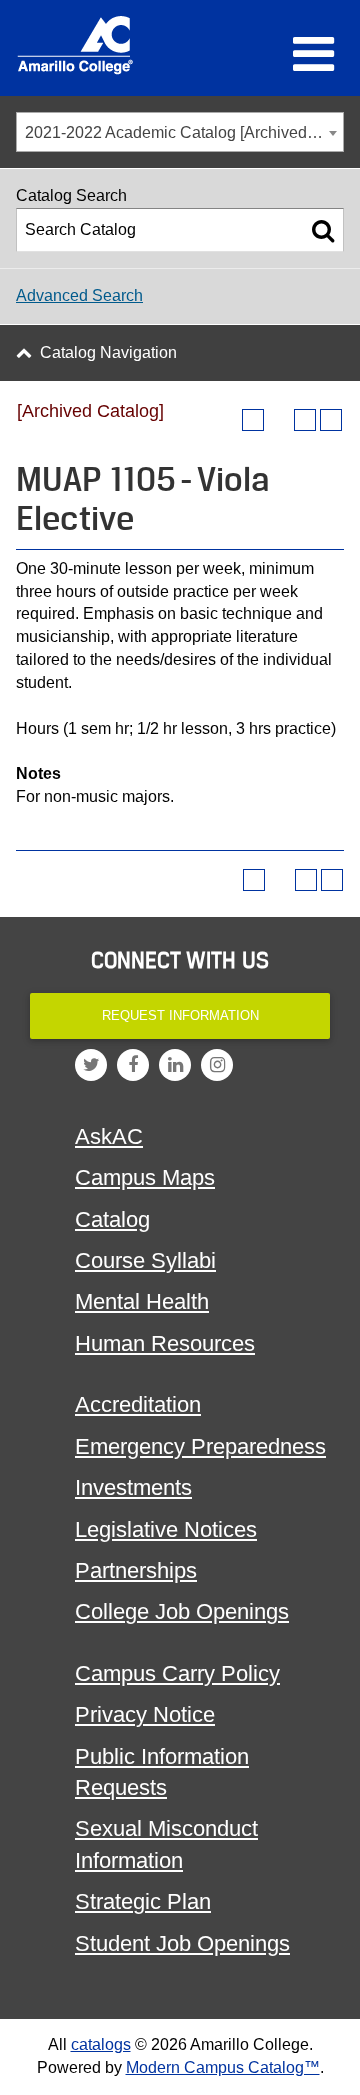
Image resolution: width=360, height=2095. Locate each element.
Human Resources (165, 1343)
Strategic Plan (143, 1901)
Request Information (180, 1015)
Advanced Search (79, 295)
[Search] (323, 230)
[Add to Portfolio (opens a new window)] (253, 420)
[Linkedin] (175, 1065)
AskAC (109, 1136)
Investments (133, 1487)
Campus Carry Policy (177, 1673)
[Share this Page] (279, 420)
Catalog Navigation (108, 352)
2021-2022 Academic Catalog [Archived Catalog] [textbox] (184, 132)
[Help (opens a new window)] (331, 420)
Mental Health (142, 1301)
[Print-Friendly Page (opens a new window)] (305, 420)
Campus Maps (145, 1177)
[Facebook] (133, 1065)
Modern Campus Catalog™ (223, 2067)
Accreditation (138, 1404)
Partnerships (136, 1570)
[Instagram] (217, 1065)
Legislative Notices (166, 1529)
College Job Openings (182, 1611)
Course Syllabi (145, 1260)
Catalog (112, 1219)
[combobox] (180, 132)
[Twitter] (91, 1065)
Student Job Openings (182, 1943)
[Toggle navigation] (313, 54)
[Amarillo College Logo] (75, 45)
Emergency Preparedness (200, 1446)
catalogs (101, 2044)
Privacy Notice (145, 1714)
